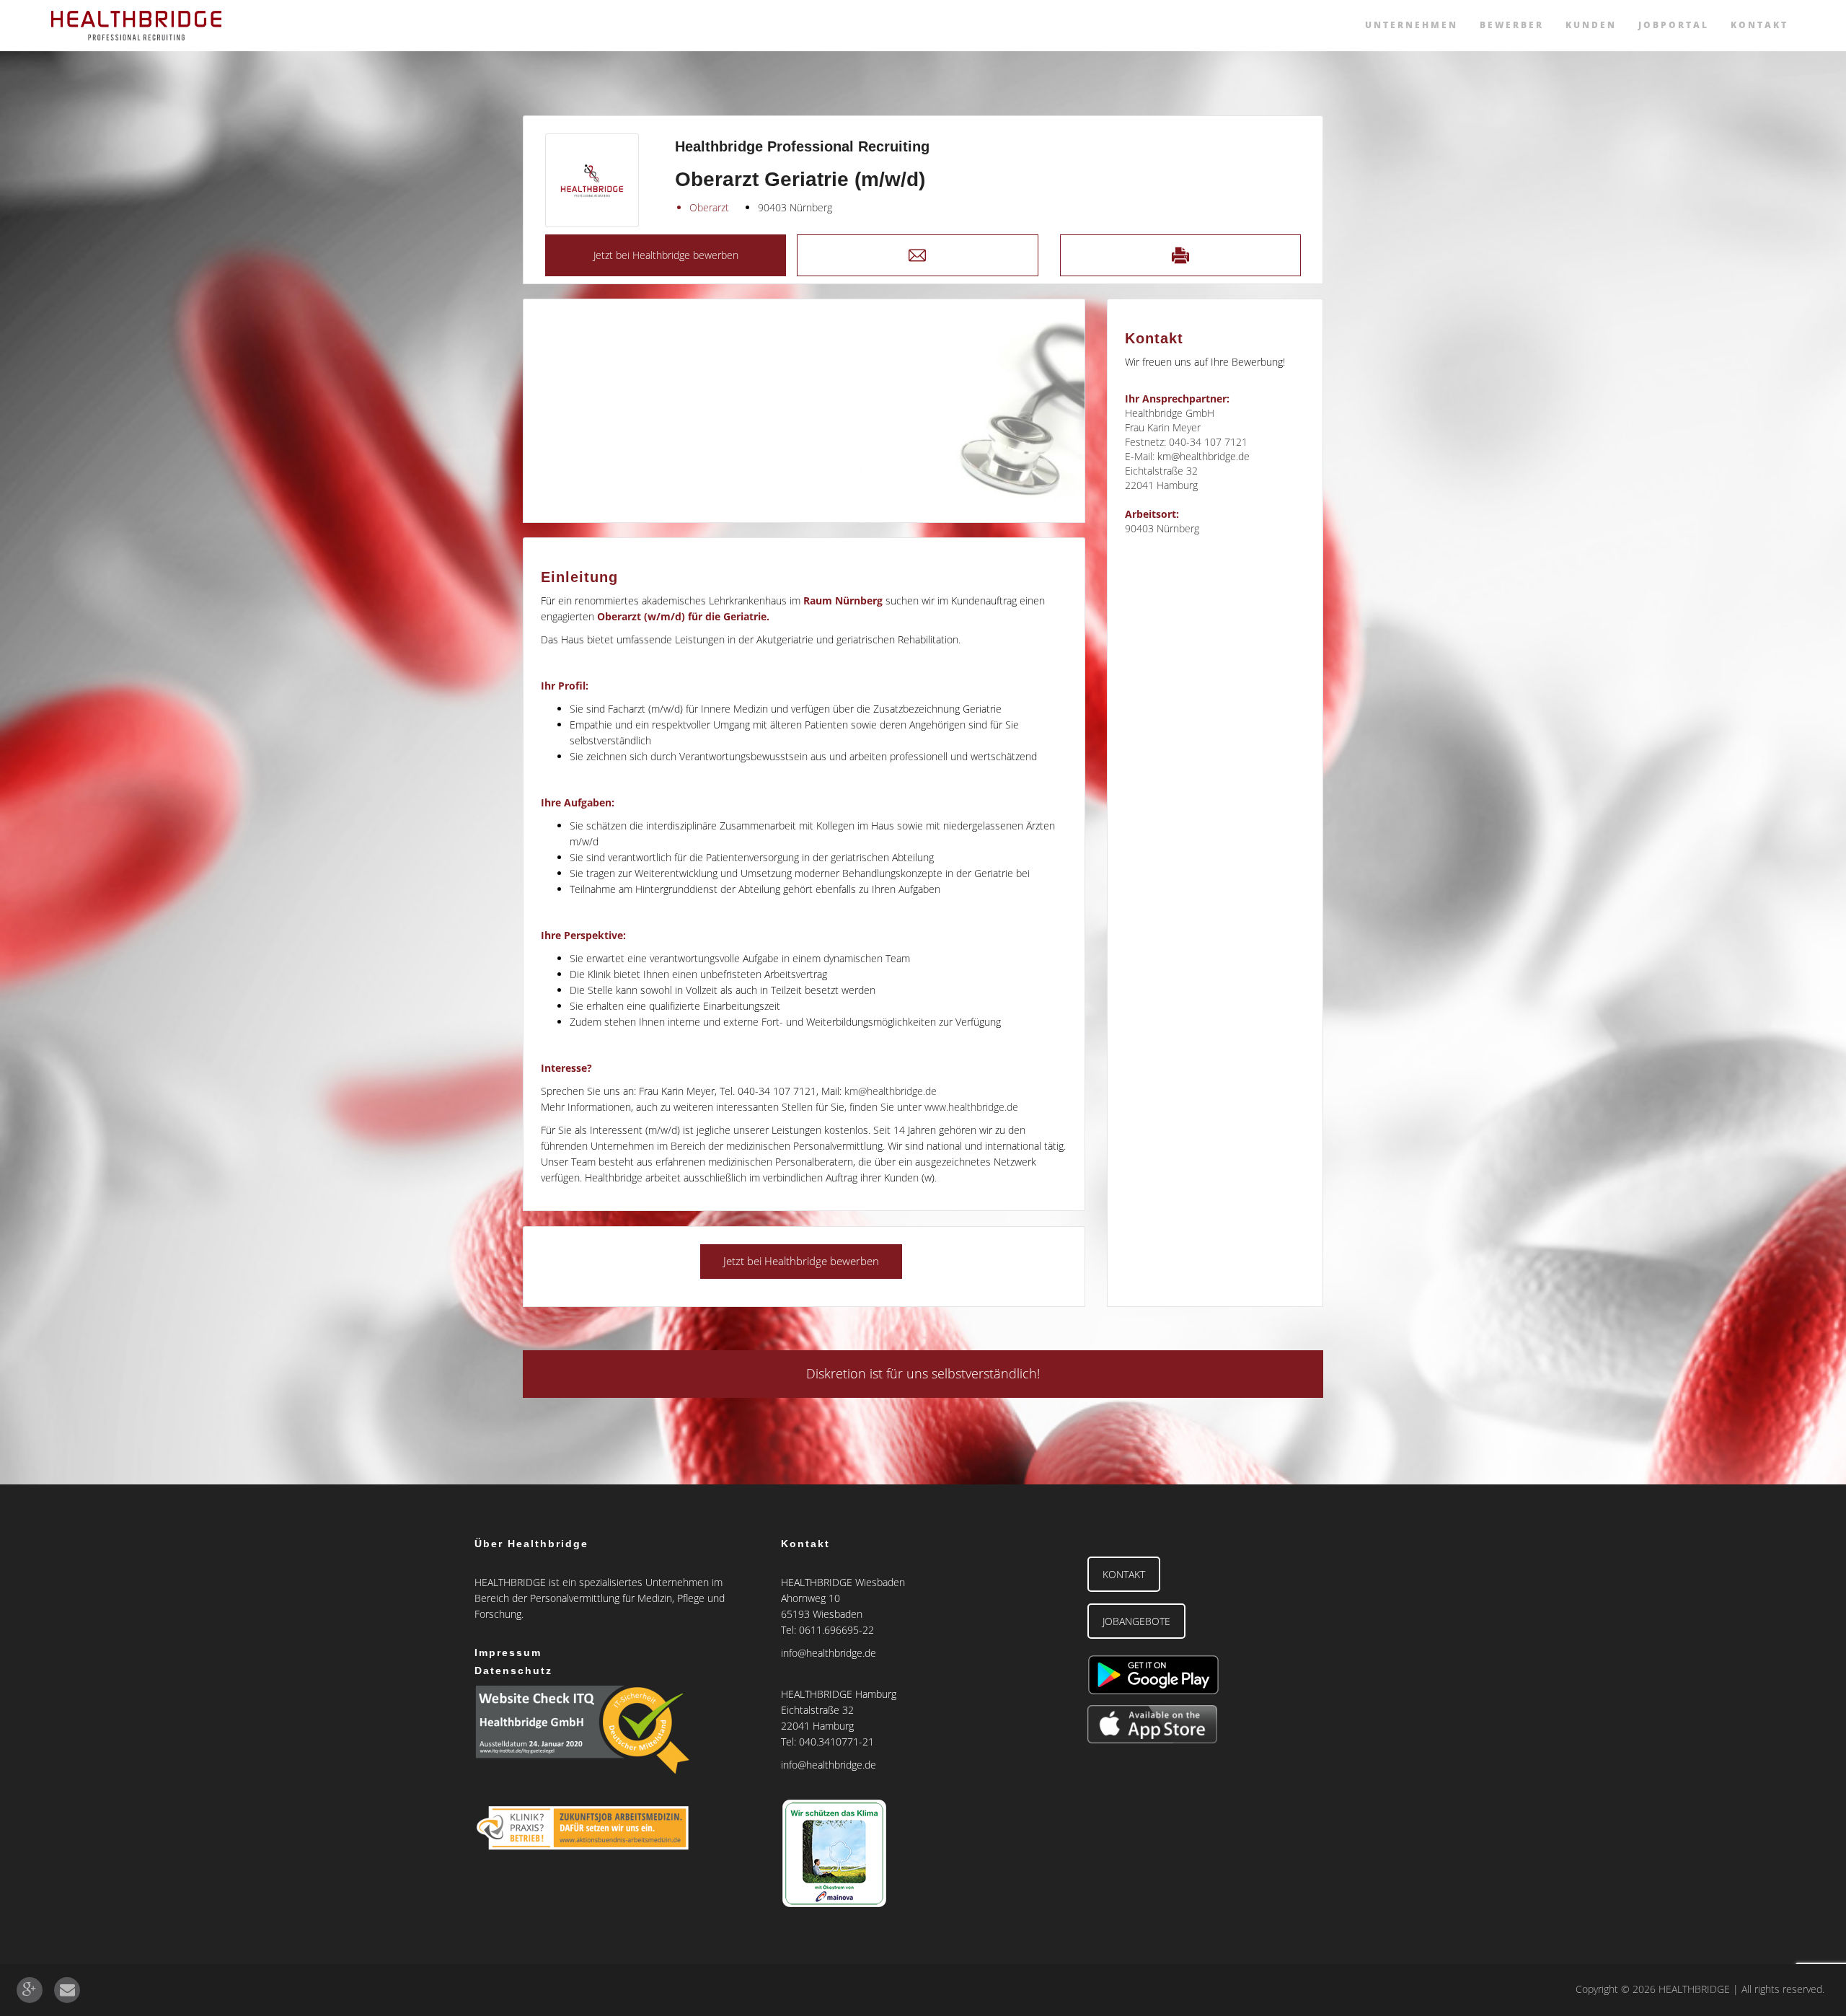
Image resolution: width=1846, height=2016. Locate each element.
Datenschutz (513, 1671)
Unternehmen (1412, 25)
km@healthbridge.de (891, 1091)
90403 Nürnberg (795, 207)
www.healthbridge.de (971, 1107)
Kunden (1591, 25)
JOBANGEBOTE (1136, 1621)
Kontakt (1759, 25)
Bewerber (1512, 25)
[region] (804, 411)
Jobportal (1674, 25)
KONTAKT (1124, 1574)
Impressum (508, 1652)
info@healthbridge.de (829, 1653)
